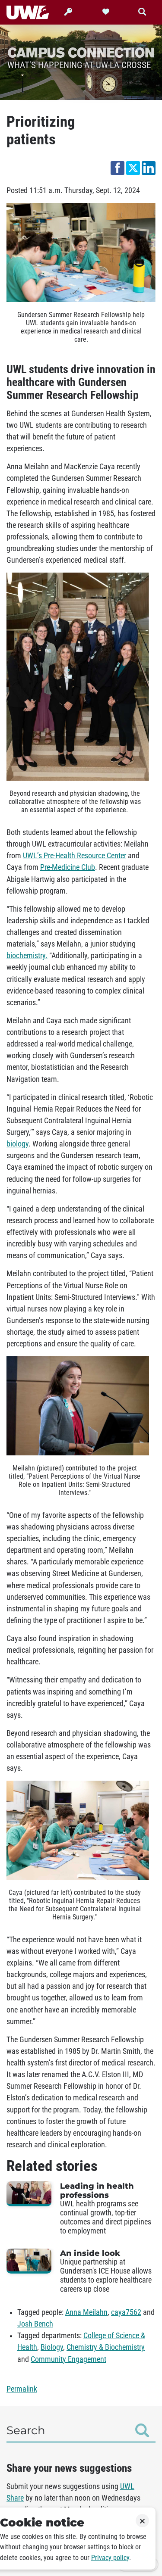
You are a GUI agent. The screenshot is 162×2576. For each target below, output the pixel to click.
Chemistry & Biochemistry (106, 2347)
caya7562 (126, 2312)
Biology (52, 2347)
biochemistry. (27, 956)
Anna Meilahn (86, 2312)
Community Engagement (68, 2359)
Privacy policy (110, 2558)
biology (17, 1144)
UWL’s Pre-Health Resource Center (75, 856)
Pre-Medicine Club (68, 867)
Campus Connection (81, 52)
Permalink (22, 2389)
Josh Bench (35, 2324)
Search (26, 2430)
